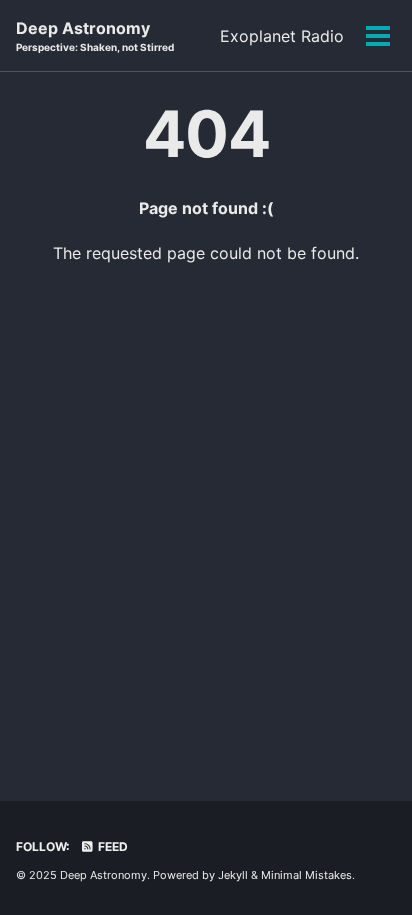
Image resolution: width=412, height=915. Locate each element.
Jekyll (233, 875)
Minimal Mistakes (306, 875)
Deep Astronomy (95, 35)
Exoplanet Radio (282, 36)
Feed (111, 846)
